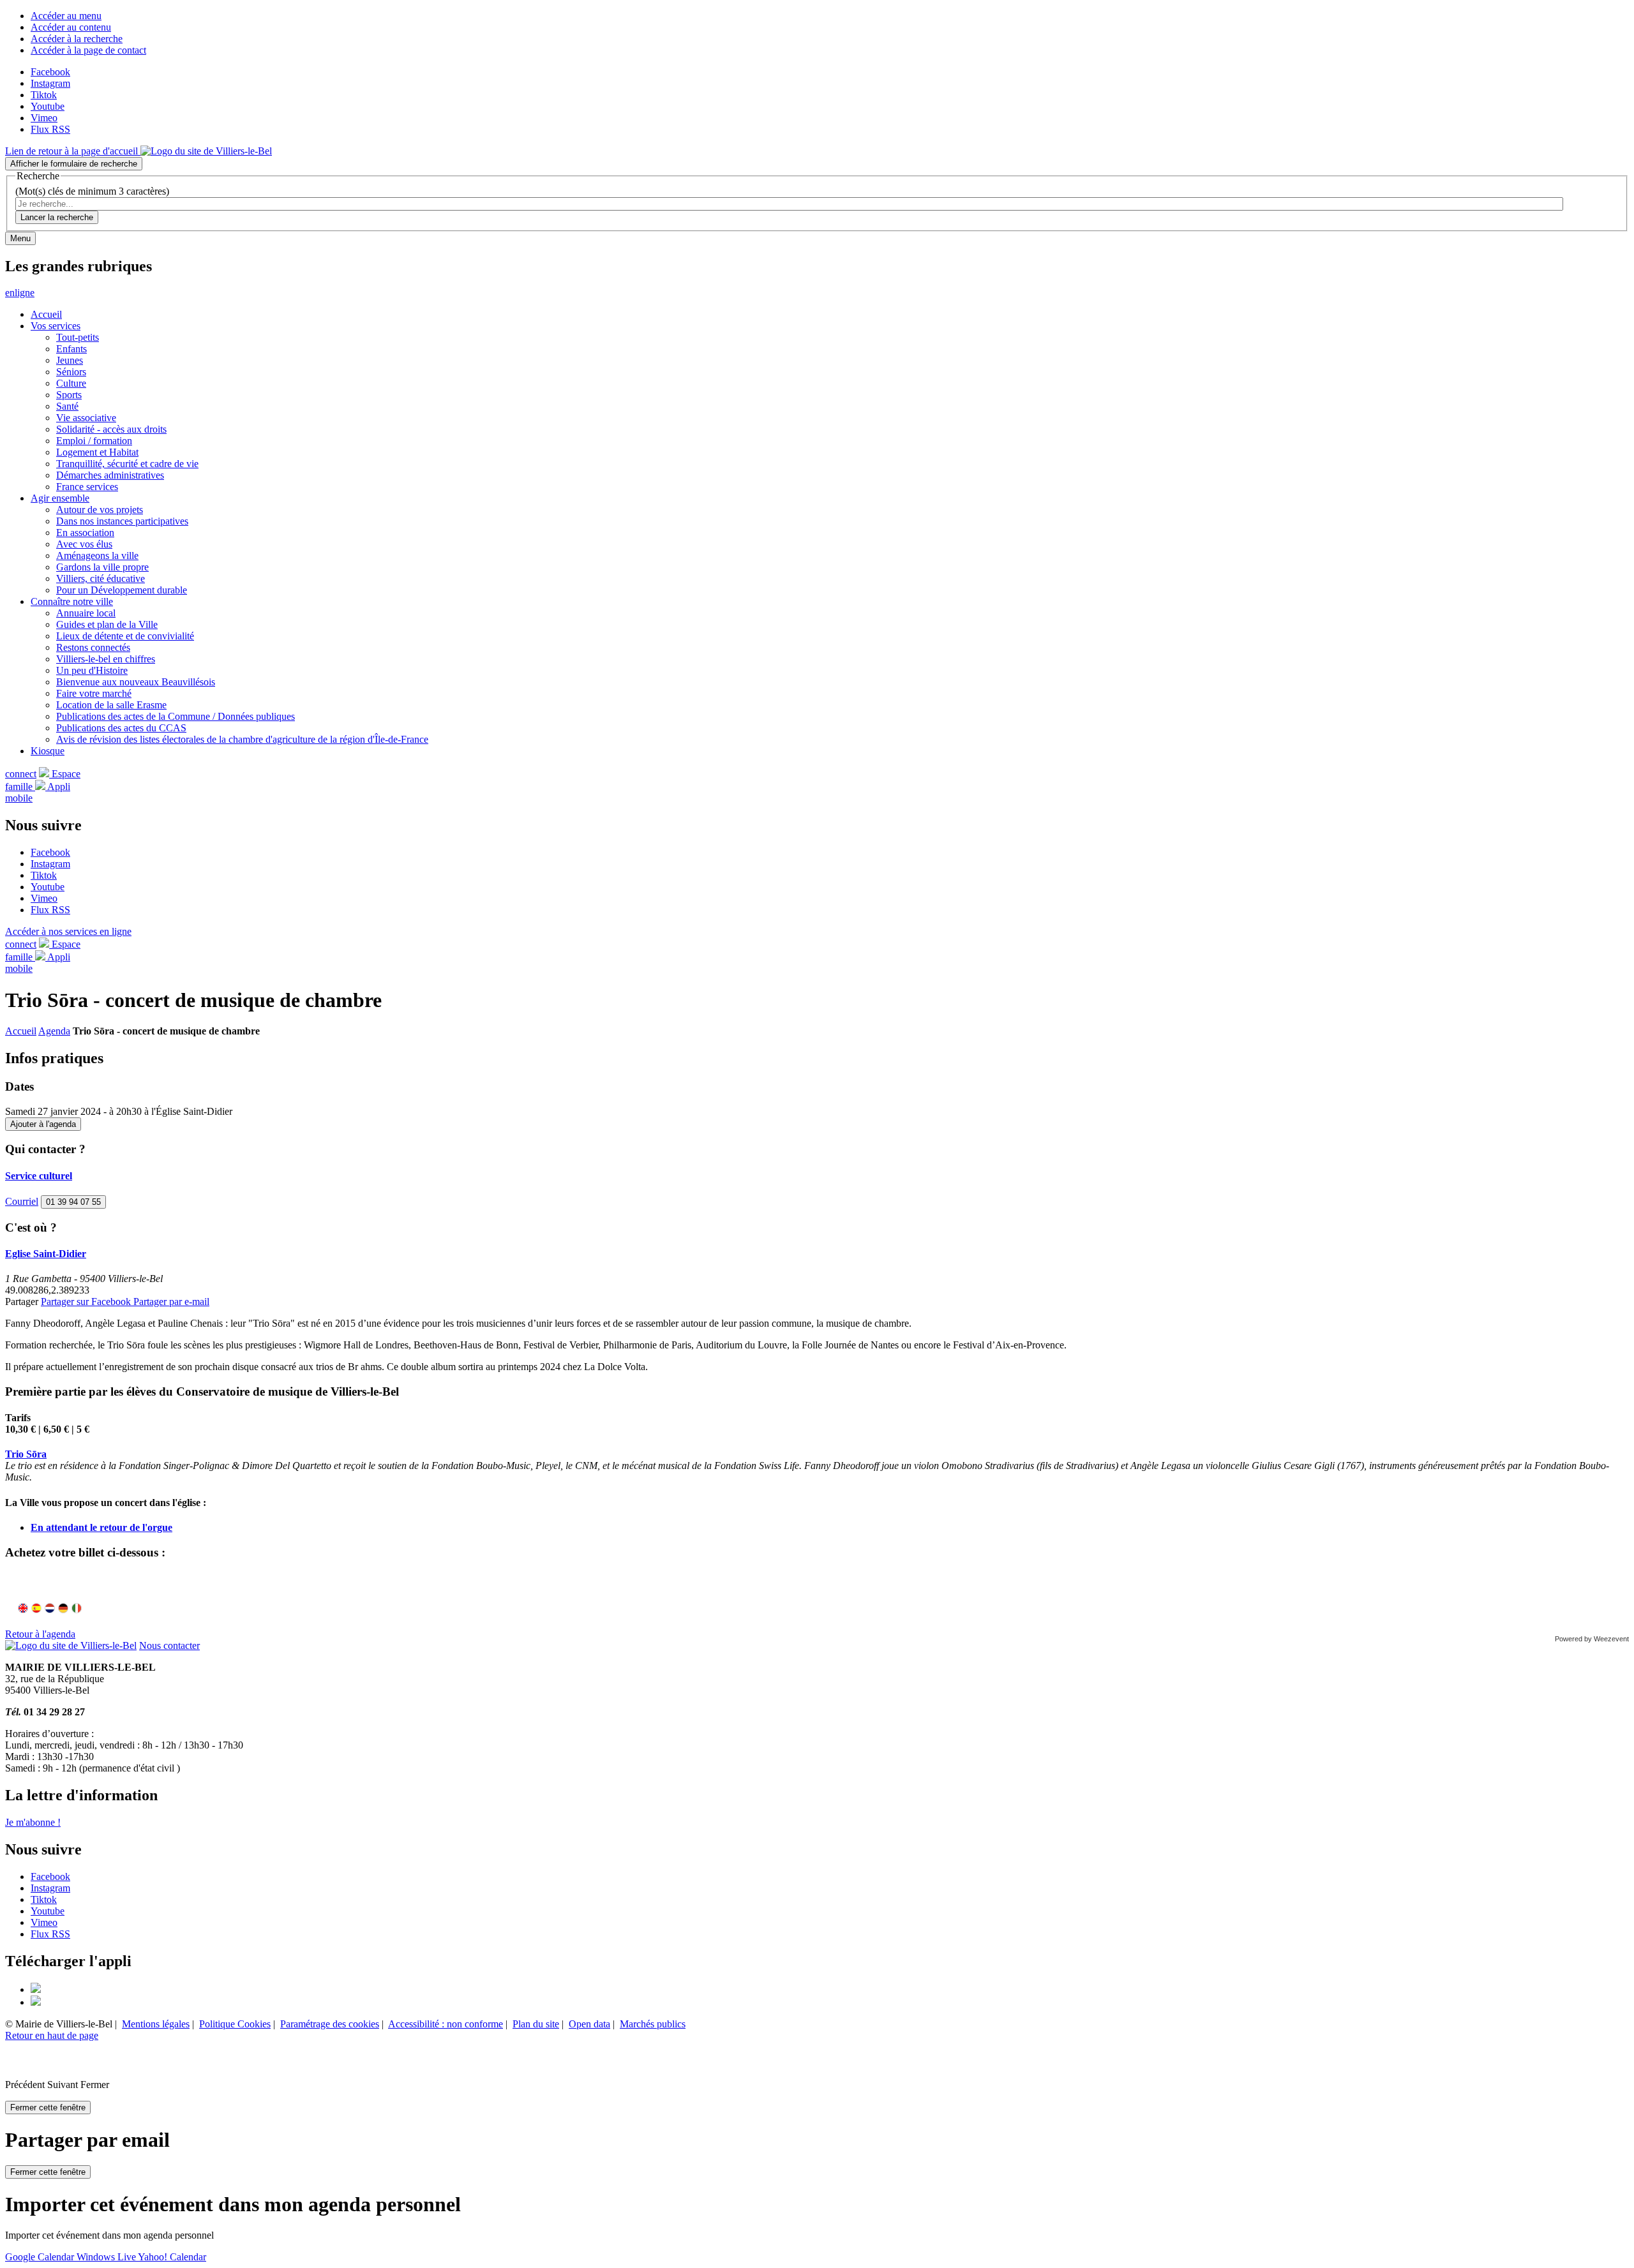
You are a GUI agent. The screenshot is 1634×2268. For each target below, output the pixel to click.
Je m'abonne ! (33, 1822)
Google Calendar (41, 2257)
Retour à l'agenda (40, 1634)
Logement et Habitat (97, 452)
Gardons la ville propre (102, 567)
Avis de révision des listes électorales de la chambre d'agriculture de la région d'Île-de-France (242, 739)
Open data (589, 2024)
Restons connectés (93, 647)
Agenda (54, 1031)
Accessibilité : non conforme (446, 2024)
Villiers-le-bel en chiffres (106, 659)
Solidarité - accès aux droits (111, 429)
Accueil (46, 314)
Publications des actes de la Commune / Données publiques (176, 716)
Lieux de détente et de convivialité (125, 636)
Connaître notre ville (72, 601)
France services (87, 487)
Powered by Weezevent (1592, 1639)
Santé (67, 406)
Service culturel (39, 1176)
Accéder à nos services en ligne (68, 931)
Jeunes (70, 360)
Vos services (56, 326)
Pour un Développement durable (122, 590)
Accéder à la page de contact (88, 50)
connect (21, 774)
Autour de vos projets (100, 510)
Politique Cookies (235, 2024)
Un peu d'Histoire (92, 670)
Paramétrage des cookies (330, 2024)
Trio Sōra (26, 1454)
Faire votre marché (94, 693)
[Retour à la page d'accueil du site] (71, 1645)
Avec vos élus (84, 544)
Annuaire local (86, 613)
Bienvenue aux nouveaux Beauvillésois (136, 682)
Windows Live (107, 2257)
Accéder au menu (66, 16)
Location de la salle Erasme (111, 705)
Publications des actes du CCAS (121, 728)
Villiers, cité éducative (101, 578)
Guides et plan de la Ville (107, 624)
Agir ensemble (60, 498)
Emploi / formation (94, 441)
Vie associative (86, 418)
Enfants (71, 349)
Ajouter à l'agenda (43, 1124)
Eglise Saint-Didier (46, 1254)
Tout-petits (78, 337)
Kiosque (48, 751)
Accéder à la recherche (77, 39)
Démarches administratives (110, 475)
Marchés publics (653, 2024)
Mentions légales (156, 2024)
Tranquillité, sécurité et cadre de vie (127, 464)
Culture (71, 383)
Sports (69, 395)
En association (85, 533)
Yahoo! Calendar (172, 2257)
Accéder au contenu (71, 27)
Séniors (71, 372)
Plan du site (536, 2024)
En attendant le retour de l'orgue (101, 1527)
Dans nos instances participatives (122, 521)
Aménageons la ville (97, 556)
